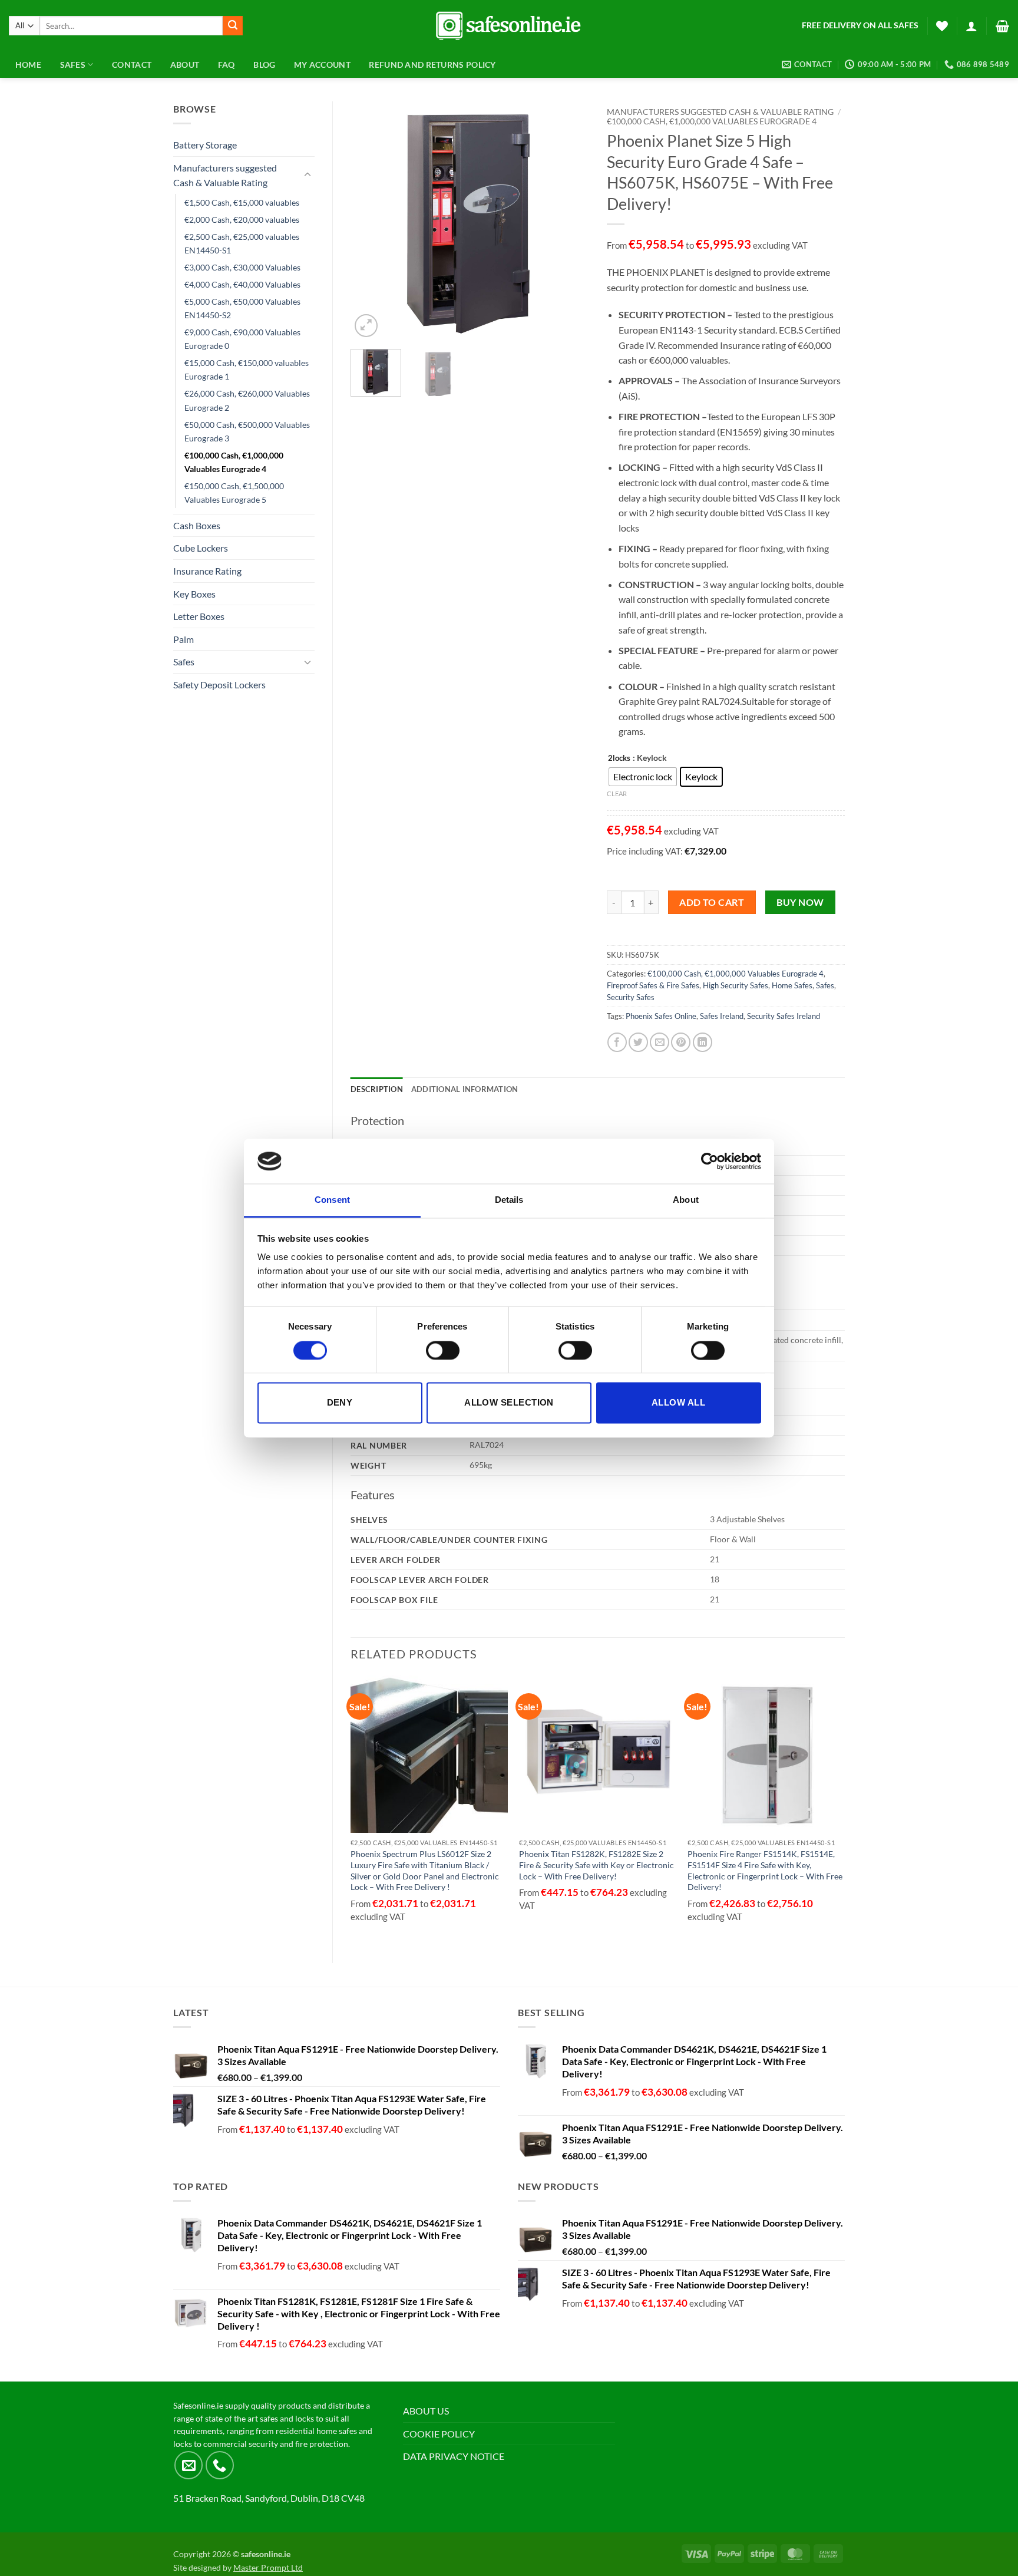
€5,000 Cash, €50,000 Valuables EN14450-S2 (242, 308)
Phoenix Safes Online (661, 1016)
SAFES (73, 65)
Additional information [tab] (465, 1089)
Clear (617, 794)
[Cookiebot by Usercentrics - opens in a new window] (710, 1161)
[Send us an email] (189, 2465)
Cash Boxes (197, 525)
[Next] (569, 221)
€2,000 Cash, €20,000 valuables (242, 220)
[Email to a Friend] (660, 1042)
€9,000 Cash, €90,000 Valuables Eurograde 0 (242, 339)
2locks (619, 758)
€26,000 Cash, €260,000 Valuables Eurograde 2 (247, 400)
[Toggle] (308, 175)
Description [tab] (377, 1089)
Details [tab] (509, 1200)
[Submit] (233, 26)
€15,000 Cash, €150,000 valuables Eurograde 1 (247, 370)
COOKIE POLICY (439, 2434)
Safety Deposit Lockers (219, 685)
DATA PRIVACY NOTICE (454, 2456)
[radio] (643, 777)
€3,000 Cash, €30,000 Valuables (242, 267)
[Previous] (370, 221)
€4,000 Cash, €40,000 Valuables (242, 284)
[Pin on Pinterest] (681, 1042)
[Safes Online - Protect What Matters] (509, 26)
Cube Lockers (201, 548)
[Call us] (220, 2465)
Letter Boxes (199, 616)
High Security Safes (736, 985)
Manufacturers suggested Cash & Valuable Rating (225, 175)
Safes (184, 662)
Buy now (800, 902)
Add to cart (712, 902)
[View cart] (1002, 26)
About (185, 65)
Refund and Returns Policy (432, 65)
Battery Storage (205, 145)
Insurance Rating (207, 571)
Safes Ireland (722, 1016)
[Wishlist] (942, 26)
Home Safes (792, 985)
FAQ (227, 65)
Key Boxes (194, 594)
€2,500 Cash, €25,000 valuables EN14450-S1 (242, 243)
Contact (132, 65)
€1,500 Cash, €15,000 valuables (242, 202)
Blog (264, 65)
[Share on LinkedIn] (703, 1042)
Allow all (678, 1403)
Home (28, 65)
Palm (184, 639)
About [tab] (686, 1200)
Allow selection (509, 1403)
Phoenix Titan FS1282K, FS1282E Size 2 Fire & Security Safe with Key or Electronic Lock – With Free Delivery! (596, 1865)
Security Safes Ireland (784, 1016)
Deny (340, 1403)
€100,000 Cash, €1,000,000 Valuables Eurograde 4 (234, 462)
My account (322, 65)
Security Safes (631, 997)
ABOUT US (426, 2411)
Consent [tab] (332, 1200)
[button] (971, 26)
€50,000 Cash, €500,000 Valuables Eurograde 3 (247, 431)
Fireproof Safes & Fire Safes (653, 985)
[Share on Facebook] (617, 1042)
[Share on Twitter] (638, 1042)
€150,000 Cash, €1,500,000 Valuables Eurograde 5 (234, 493)
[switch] (443, 1350)
